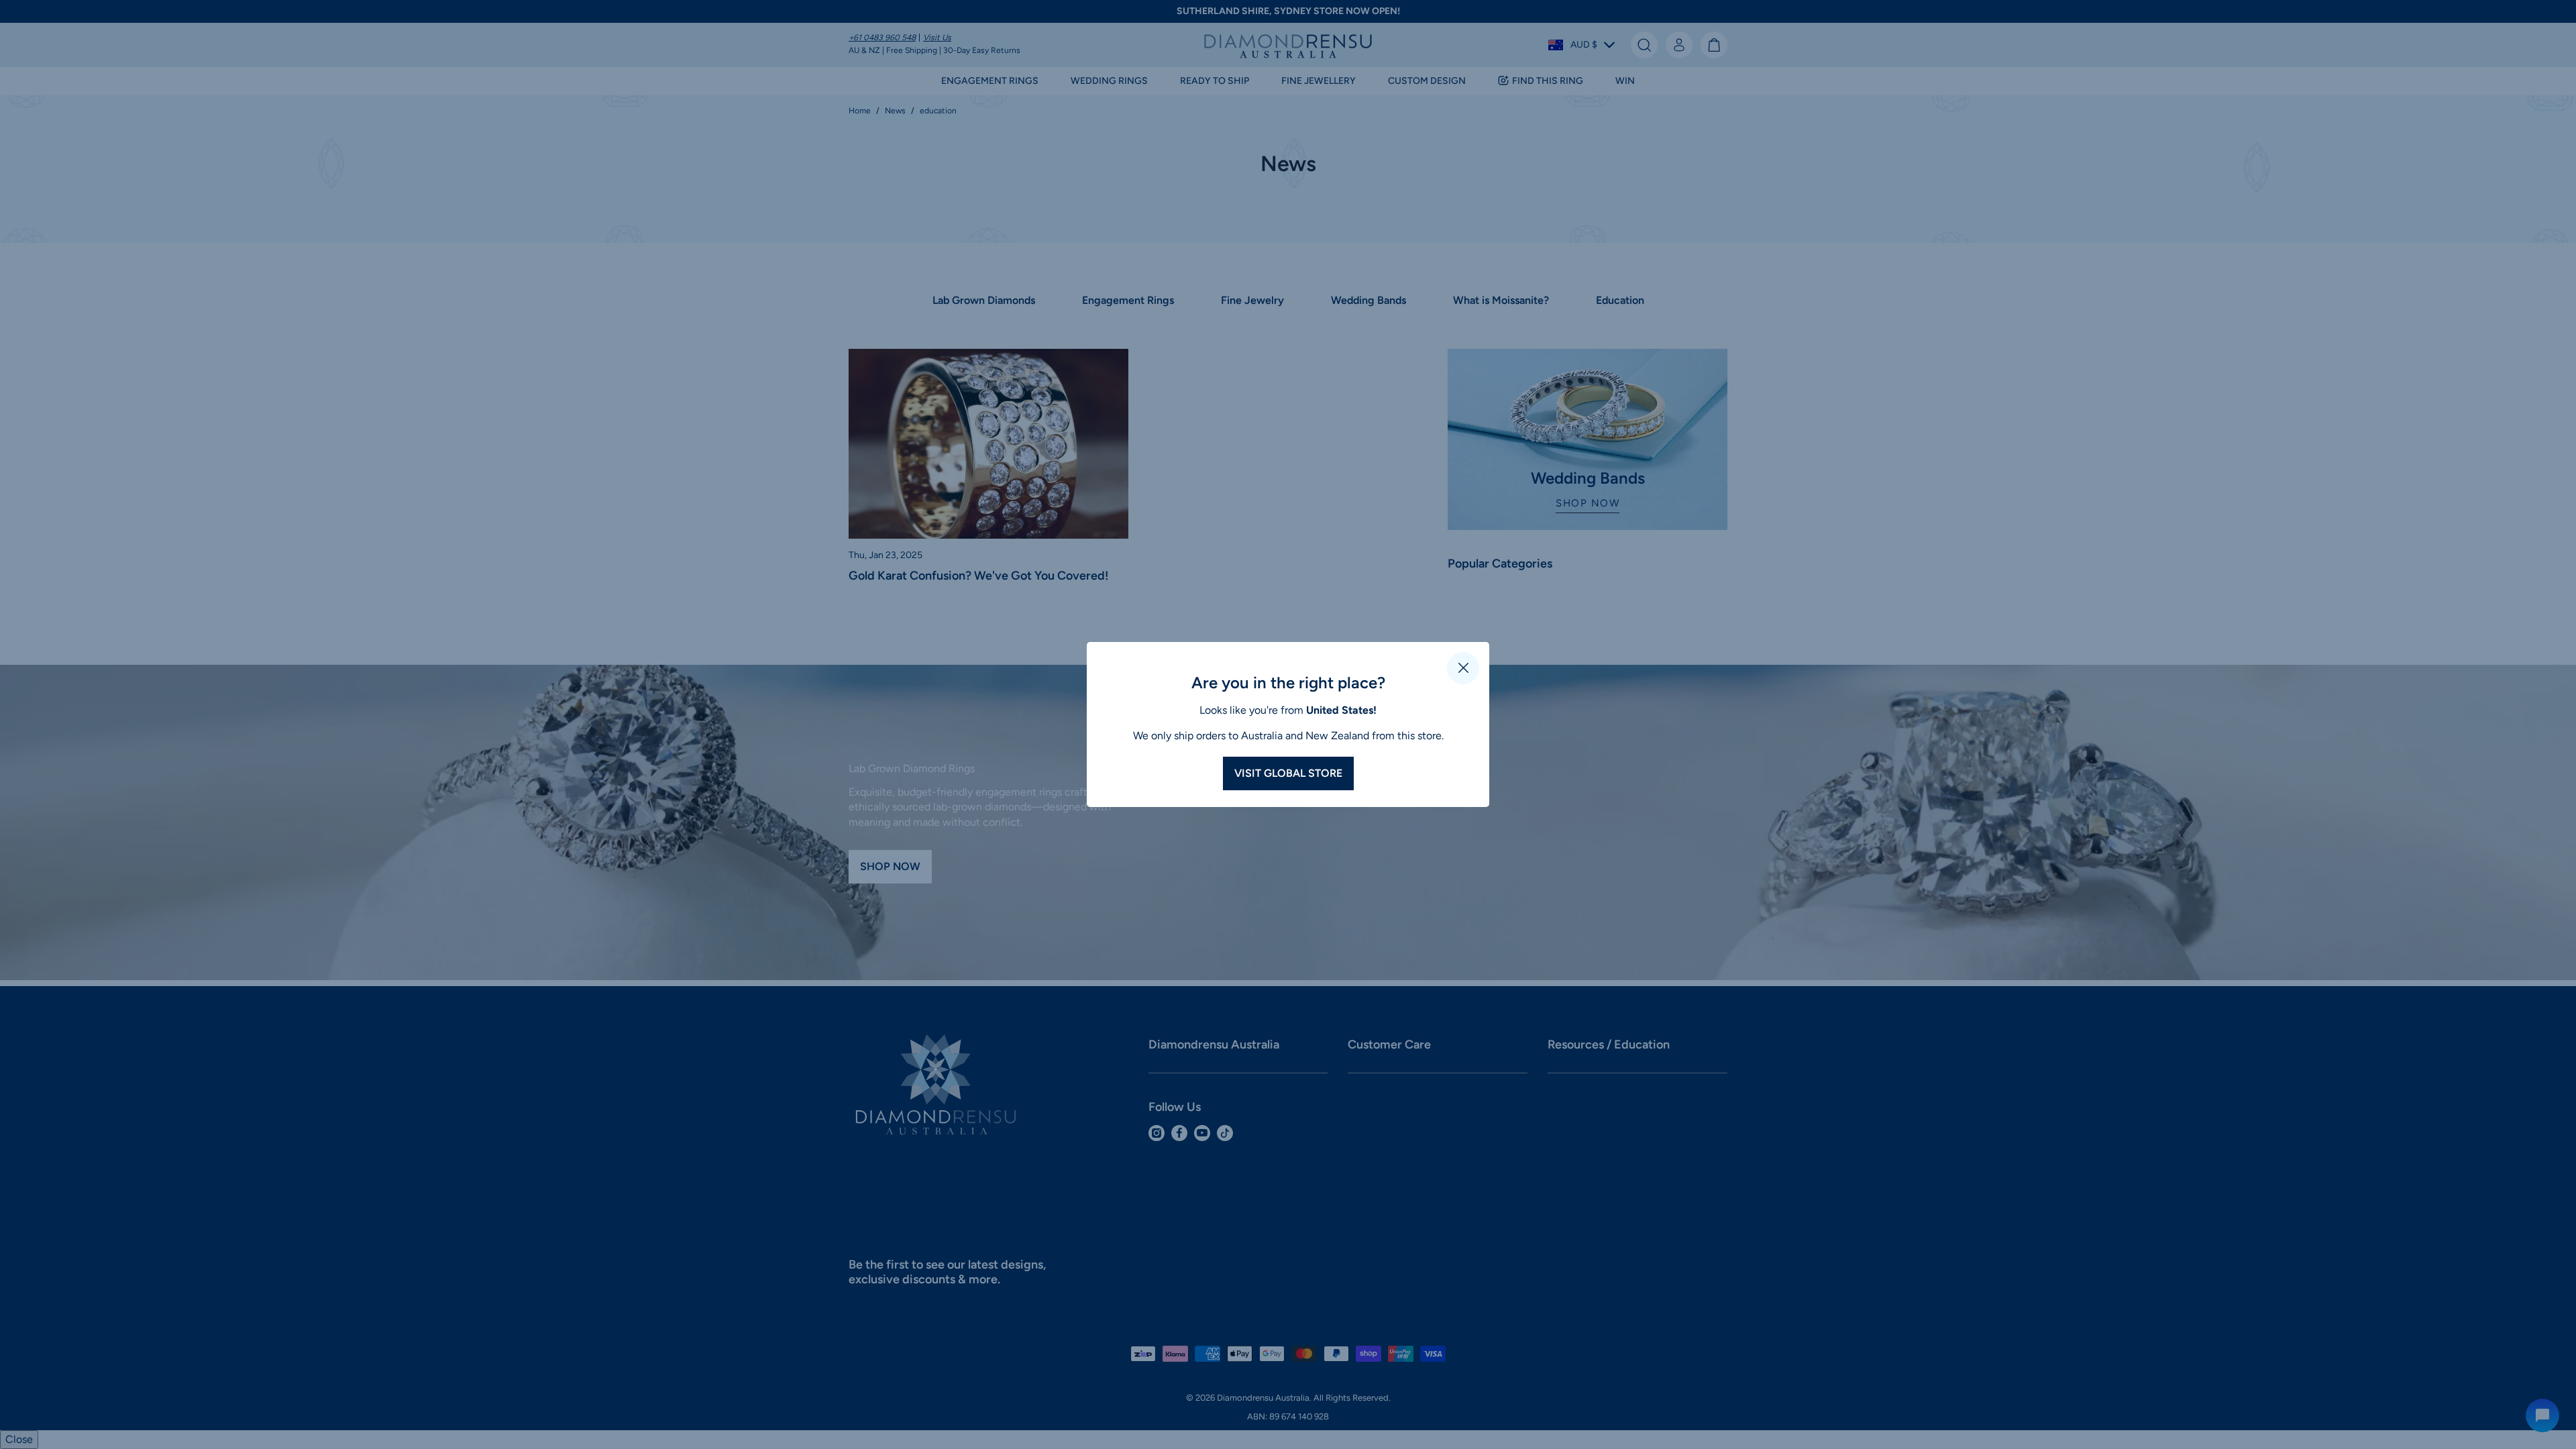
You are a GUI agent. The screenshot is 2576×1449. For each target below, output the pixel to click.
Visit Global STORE (1288, 773)
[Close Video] (1463, 668)
